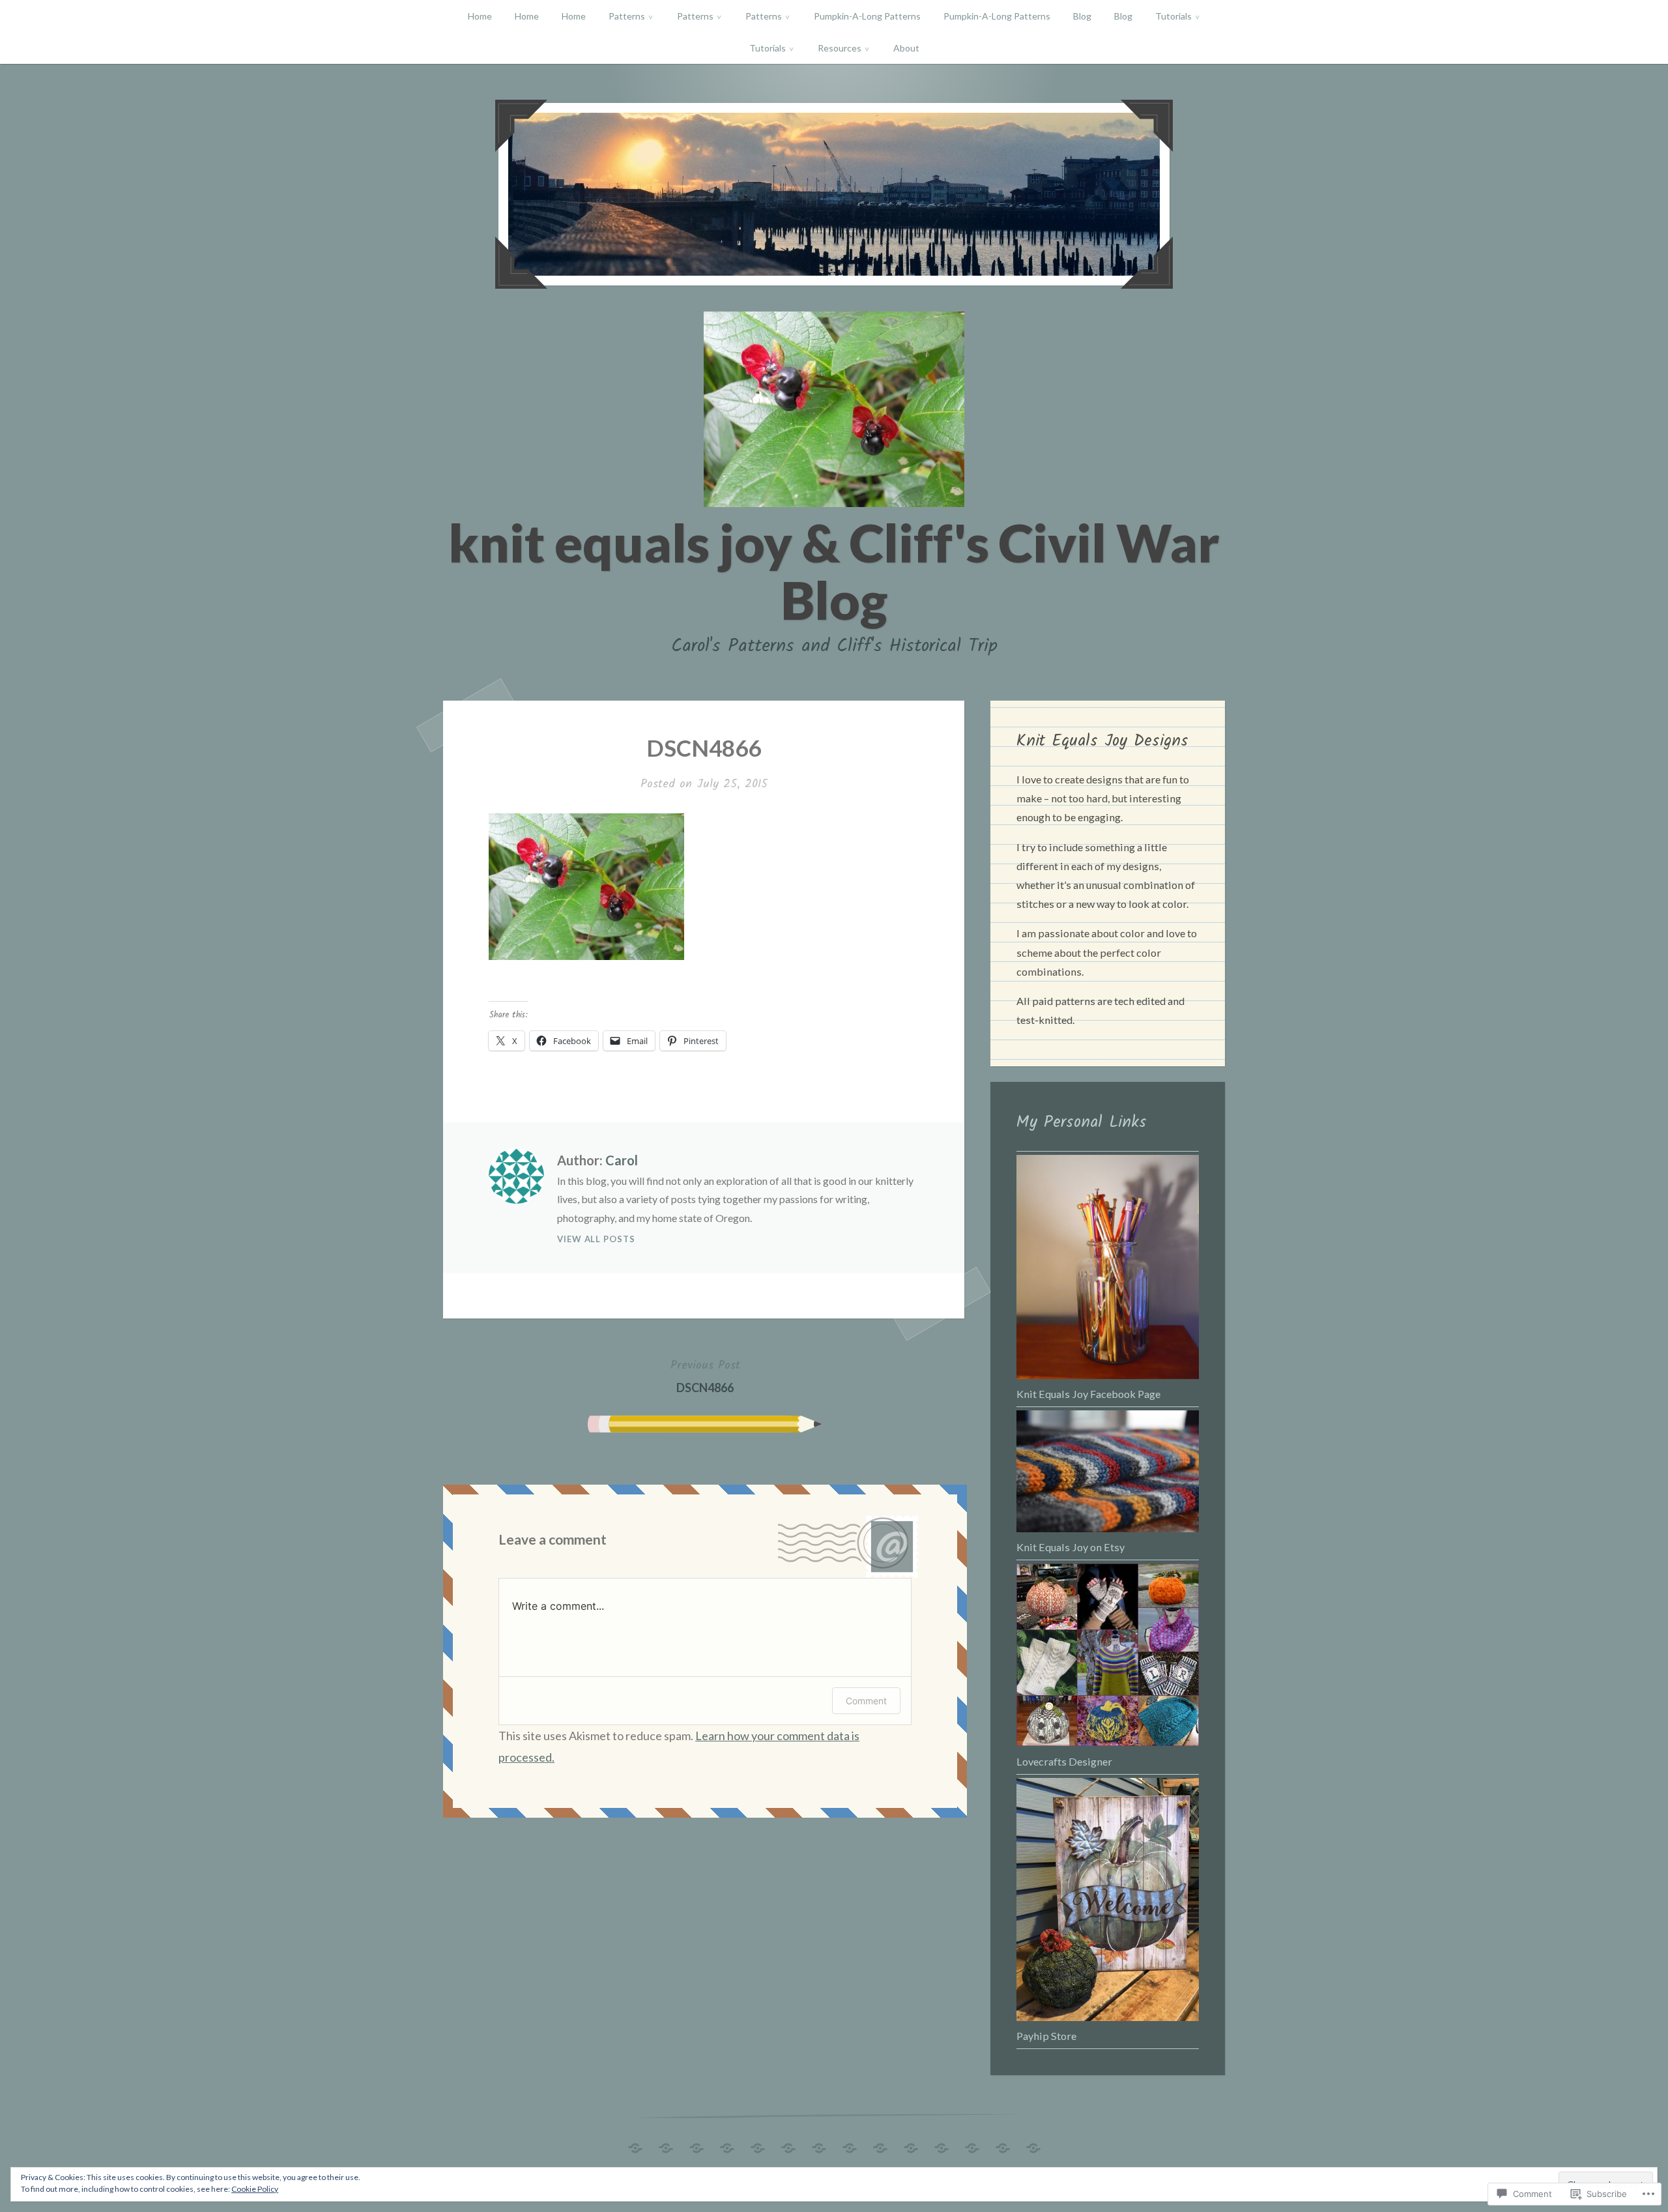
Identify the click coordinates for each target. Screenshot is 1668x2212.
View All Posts (596, 1239)
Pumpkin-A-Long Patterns (867, 16)
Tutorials (1173, 16)
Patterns (627, 16)
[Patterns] (727, 2145)
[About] (1033, 2145)
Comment (866, 1701)
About (906, 48)
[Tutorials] (942, 2145)
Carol (622, 1160)
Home (480, 16)
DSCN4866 (705, 1375)
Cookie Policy (255, 2189)
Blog (1082, 16)
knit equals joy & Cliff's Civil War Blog (834, 571)
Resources (840, 48)
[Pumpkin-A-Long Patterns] (819, 2145)
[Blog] (880, 2145)
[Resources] (1003, 2145)
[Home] (635, 2145)
